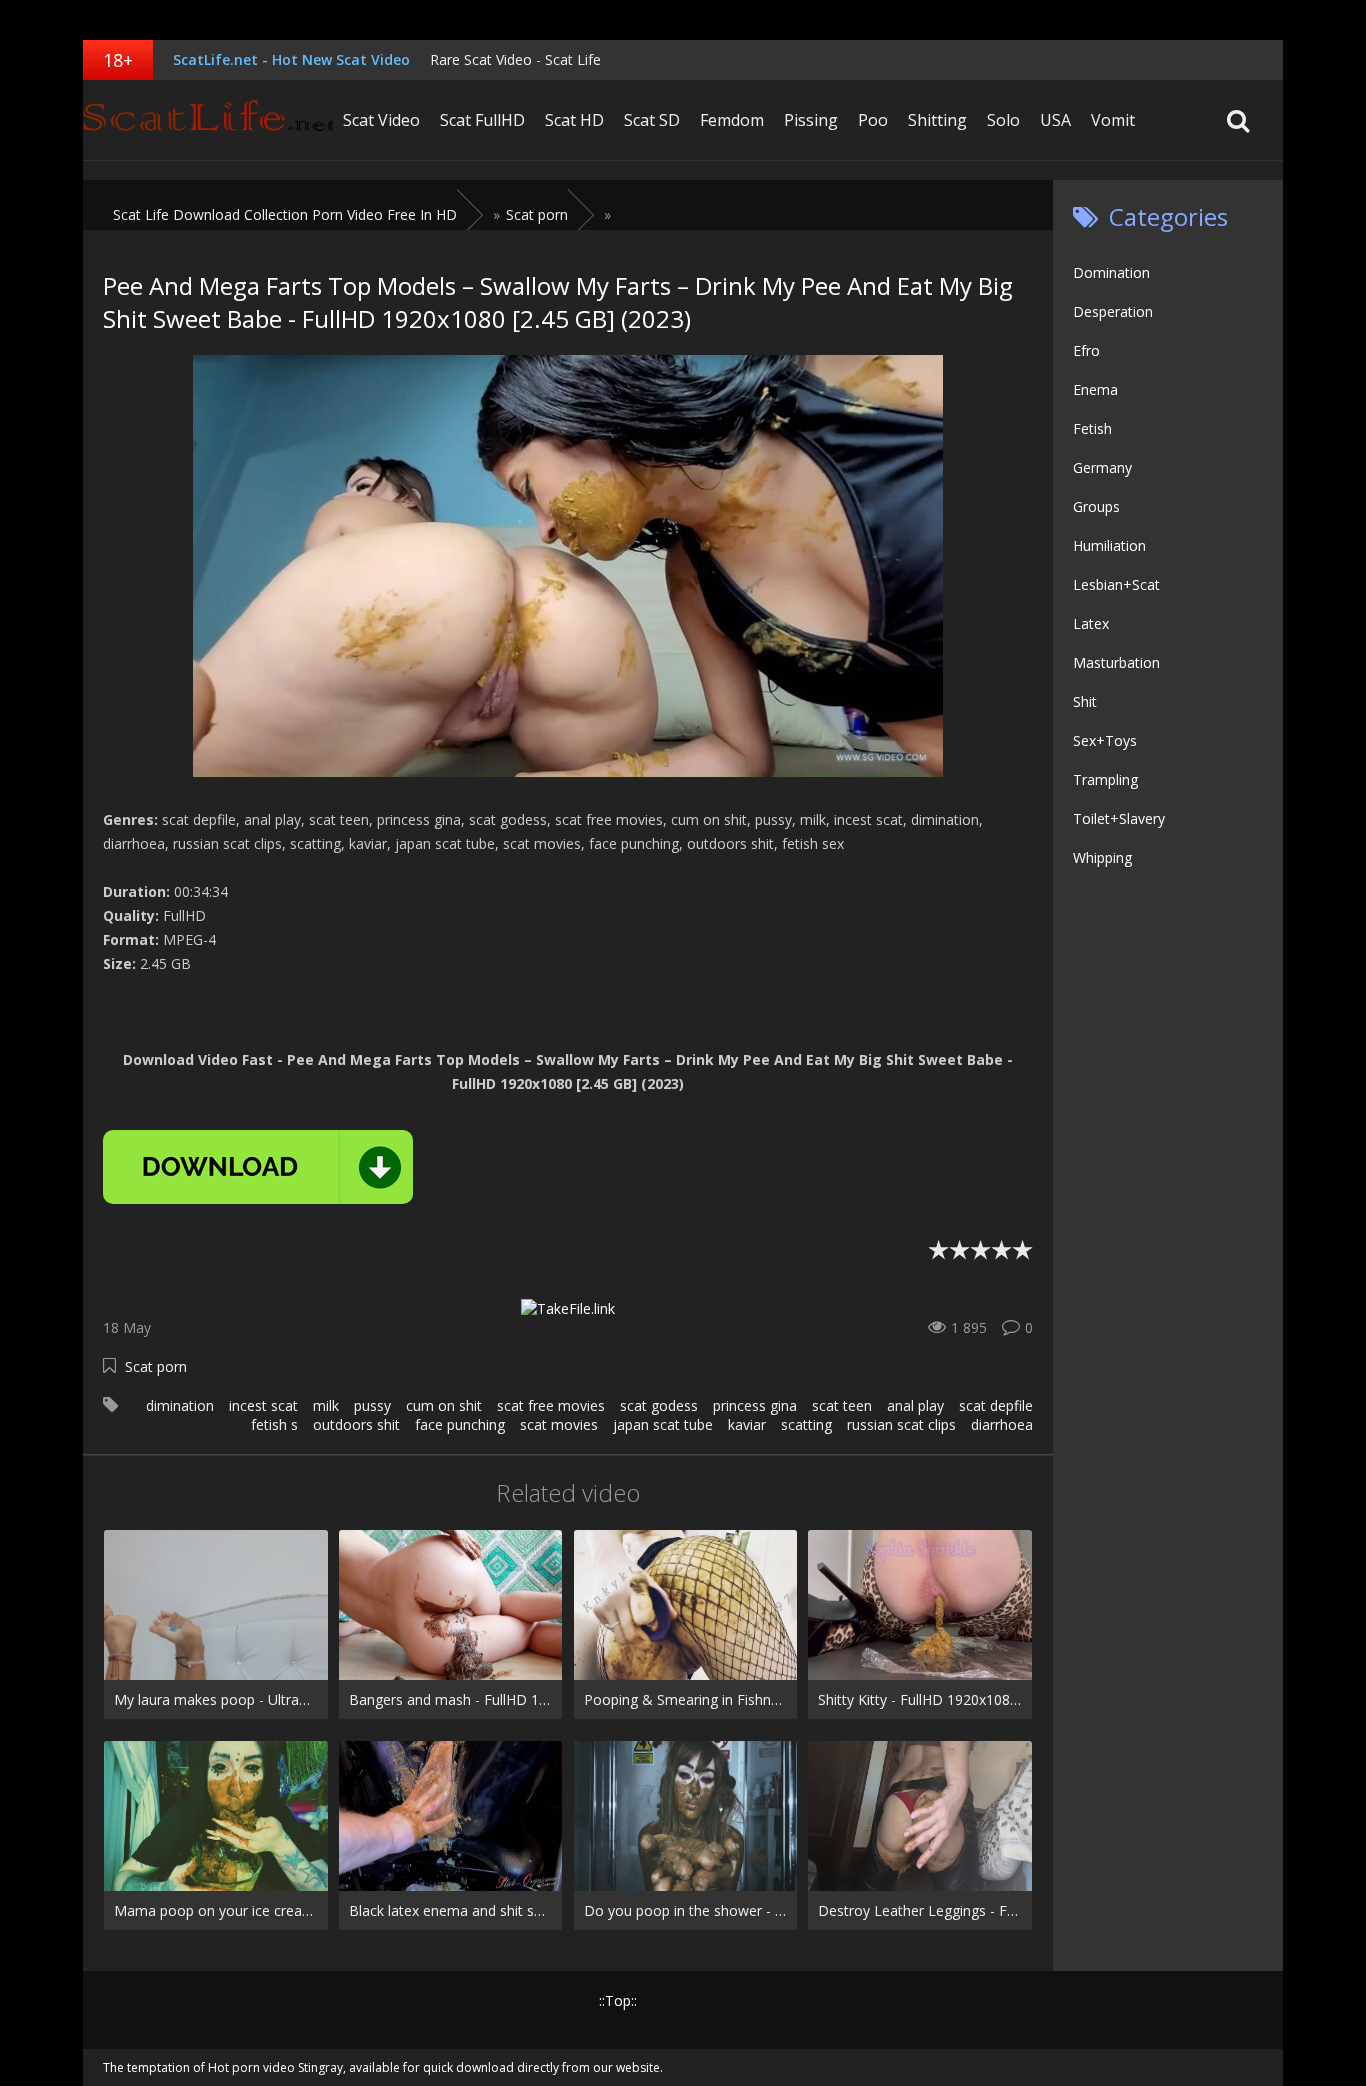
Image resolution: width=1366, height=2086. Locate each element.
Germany (1102, 467)
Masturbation (1116, 662)
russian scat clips (901, 1424)
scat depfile (996, 1405)
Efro (1086, 350)
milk (326, 1405)
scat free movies (551, 1405)
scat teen (842, 1405)
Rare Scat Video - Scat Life (515, 59)
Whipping (1102, 857)
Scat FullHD (482, 120)
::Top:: (618, 2000)
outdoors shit (356, 1424)
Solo (1003, 120)
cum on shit (444, 1405)
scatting (806, 1424)
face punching (460, 1424)
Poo (873, 120)
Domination (1111, 272)
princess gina (755, 1405)
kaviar (747, 1424)
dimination (180, 1405)
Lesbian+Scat (1116, 584)
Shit (1085, 701)
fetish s (274, 1424)
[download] (258, 1167)
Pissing (811, 120)
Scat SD (652, 120)
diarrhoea (1002, 1424)
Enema (1095, 389)
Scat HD (574, 120)
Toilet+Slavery (1119, 818)
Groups (1096, 506)
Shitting (937, 120)
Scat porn (156, 1366)
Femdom (732, 120)
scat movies (559, 1424)
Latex (1091, 623)
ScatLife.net (208, 120)
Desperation (1113, 311)
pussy (372, 1405)
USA (1055, 120)
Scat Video (381, 120)
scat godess (659, 1405)
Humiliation (1109, 545)
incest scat (263, 1405)
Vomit (1113, 120)
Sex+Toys (1105, 740)
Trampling (1105, 779)
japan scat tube (663, 1424)
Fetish (1092, 428)
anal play (915, 1405)
